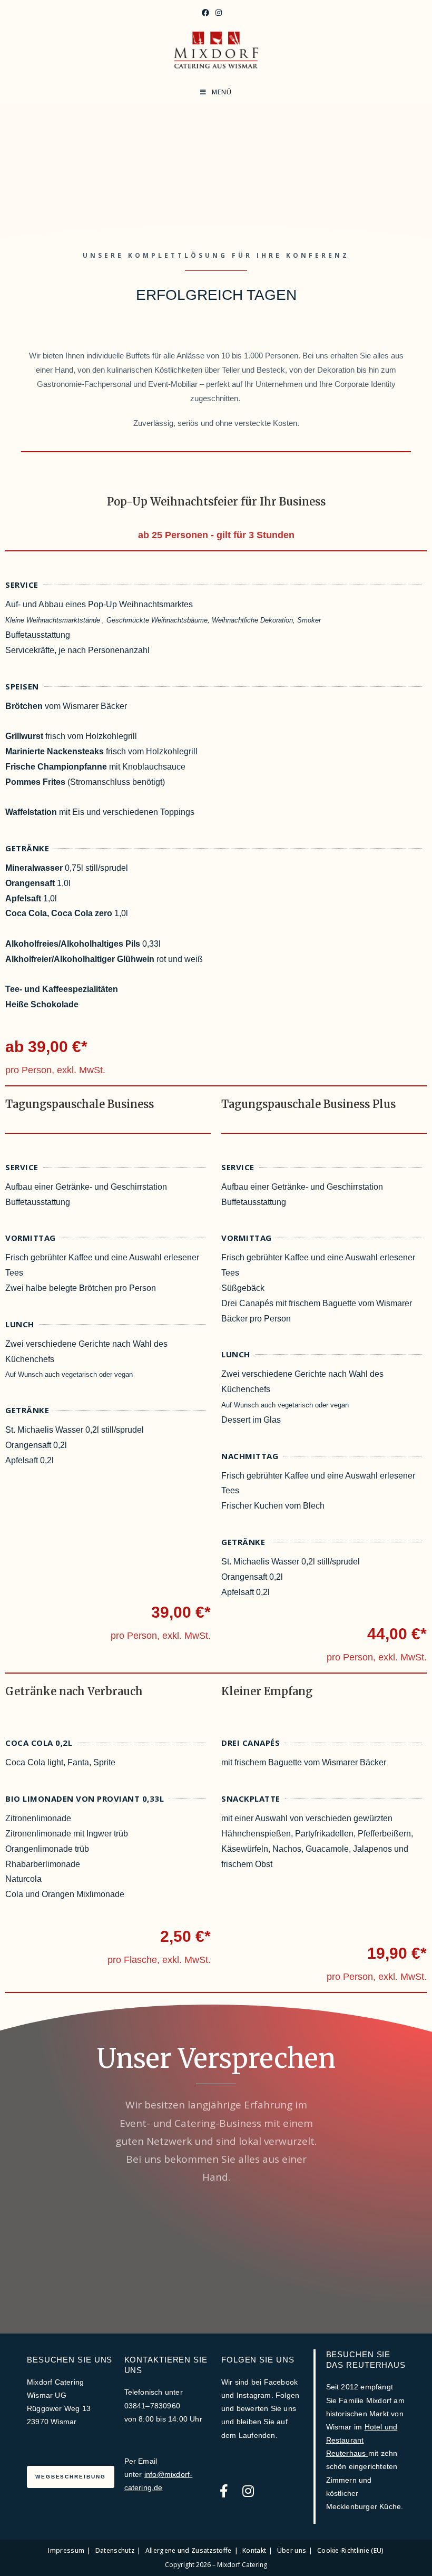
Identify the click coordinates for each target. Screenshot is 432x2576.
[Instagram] (248, 2491)
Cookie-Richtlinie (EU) (351, 2550)
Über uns (292, 2550)
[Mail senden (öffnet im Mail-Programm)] (229, 13)
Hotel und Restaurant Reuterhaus (362, 2440)
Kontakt (254, 2550)
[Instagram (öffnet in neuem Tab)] (219, 13)
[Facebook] (224, 2491)
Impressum (66, 2550)
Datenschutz (115, 2550)
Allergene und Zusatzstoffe (189, 2550)
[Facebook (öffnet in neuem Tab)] (205, 13)
